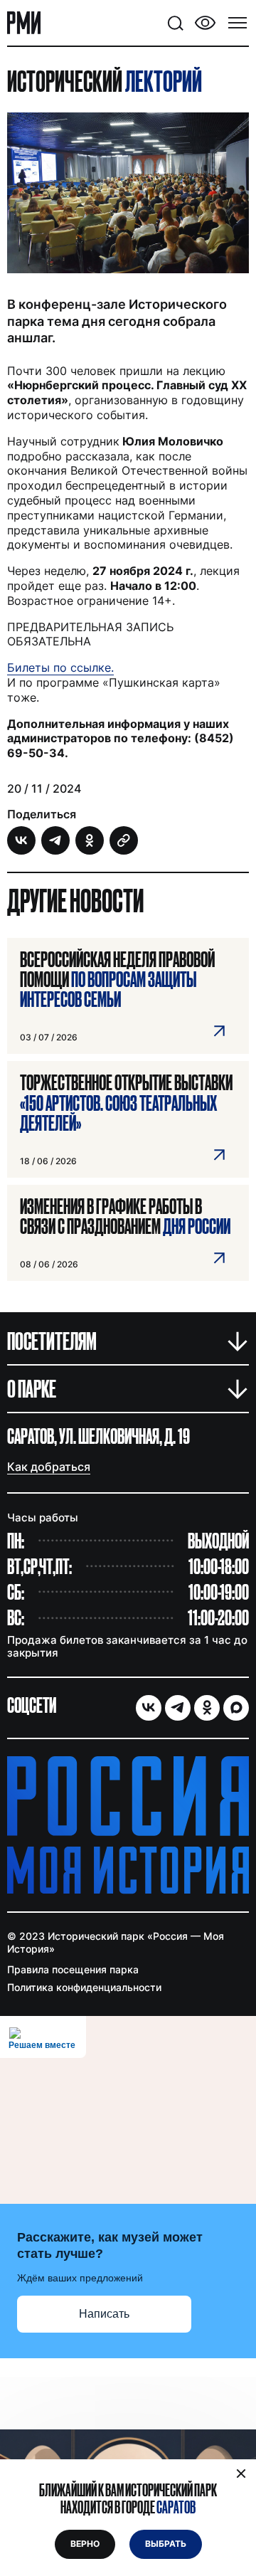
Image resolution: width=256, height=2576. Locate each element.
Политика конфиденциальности (84, 1987)
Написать (104, 2314)
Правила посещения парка (73, 1969)
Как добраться (49, 1467)
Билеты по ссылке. (60, 667)
